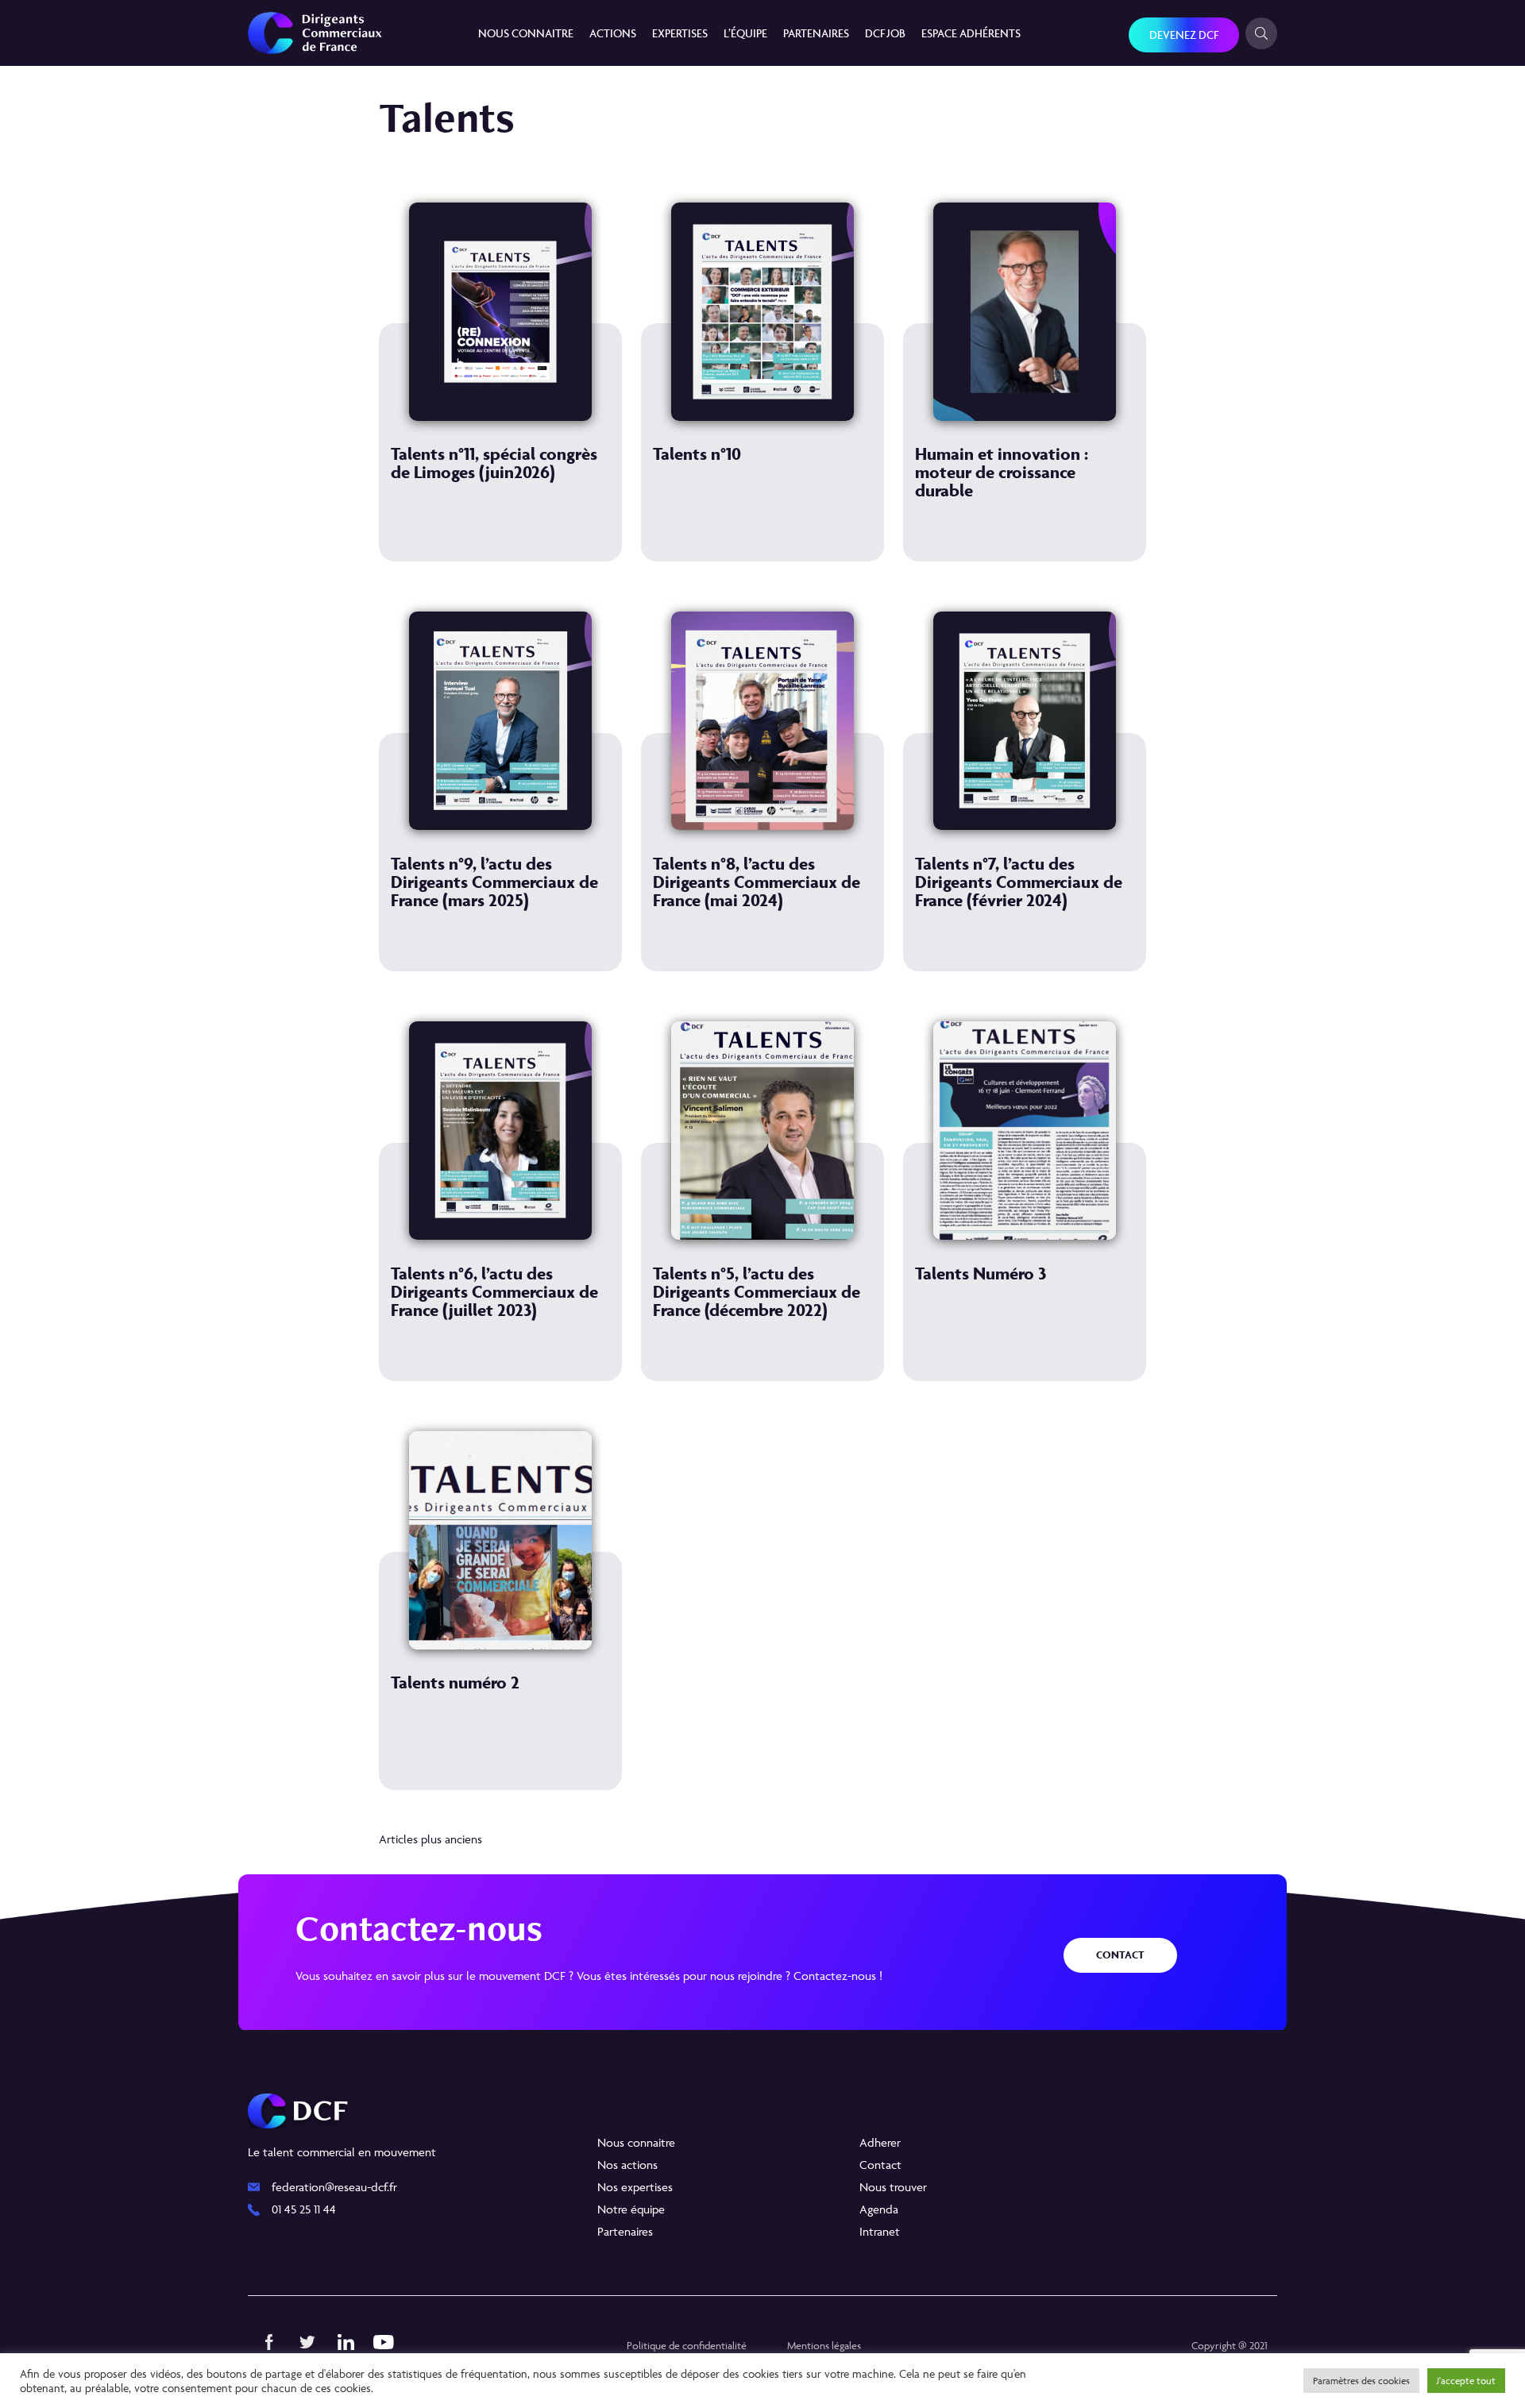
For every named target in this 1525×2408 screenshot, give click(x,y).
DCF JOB (885, 33)
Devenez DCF (1184, 35)
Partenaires (816, 33)
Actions (613, 33)
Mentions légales (824, 2345)
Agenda (879, 2209)
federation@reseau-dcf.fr (334, 2187)
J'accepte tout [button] (1466, 2381)
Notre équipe (631, 2209)
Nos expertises (635, 2187)
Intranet (880, 2231)
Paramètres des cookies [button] (1361, 2381)
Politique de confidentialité (687, 2345)
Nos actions (627, 2165)
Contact (1120, 1955)
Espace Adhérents (971, 33)
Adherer (880, 2142)
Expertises (680, 33)
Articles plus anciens (430, 1839)
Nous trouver (893, 2187)
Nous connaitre (526, 33)
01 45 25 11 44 (304, 2209)
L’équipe (745, 33)
